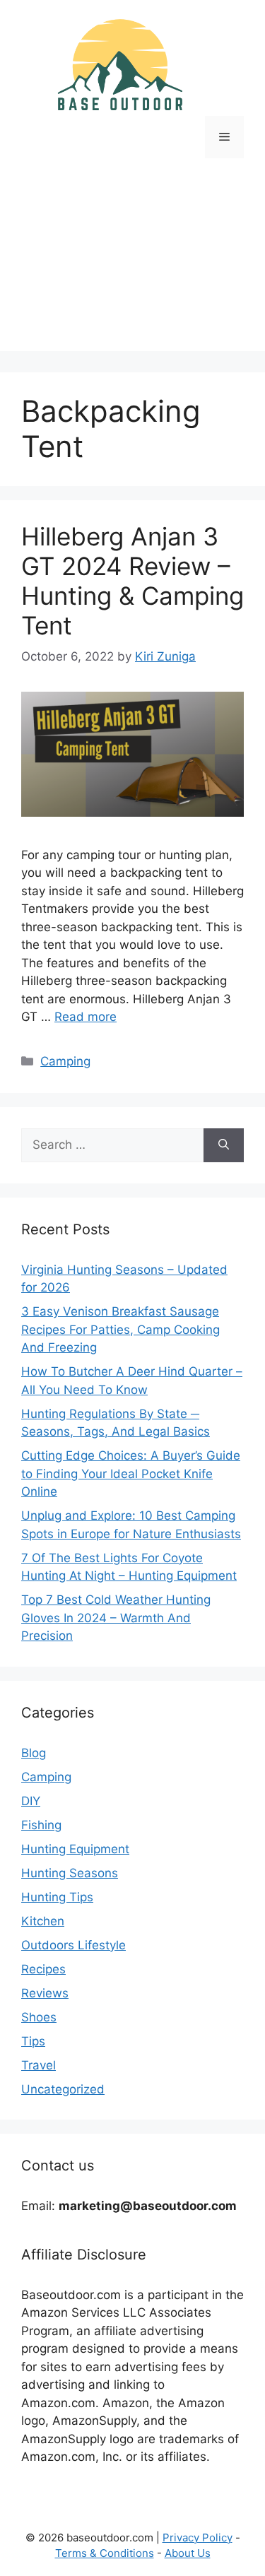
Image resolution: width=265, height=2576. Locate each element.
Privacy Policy (198, 2537)
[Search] (224, 1145)
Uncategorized (63, 2089)
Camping (65, 1061)
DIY (31, 1801)
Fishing (41, 1825)
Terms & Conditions (105, 2553)
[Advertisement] (132, 265)
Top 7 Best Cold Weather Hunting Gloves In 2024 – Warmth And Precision (116, 1618)
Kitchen (43, 1921)
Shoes (39, 2017)
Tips (33, 2041)
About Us (188, 2553)
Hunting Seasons (70, 1873)
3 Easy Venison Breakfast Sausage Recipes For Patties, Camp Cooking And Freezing (120, 1329)
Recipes (43, 1969)
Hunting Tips (57, 1897)
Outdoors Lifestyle (73, 1945)
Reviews (45, 1993)
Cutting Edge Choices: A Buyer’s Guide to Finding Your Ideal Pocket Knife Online (131, 1473)
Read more (86, 1017)
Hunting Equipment (75, 1849)
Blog (34, 1753)
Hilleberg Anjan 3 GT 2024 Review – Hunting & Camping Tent (132, 581)
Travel (39, 2065)
